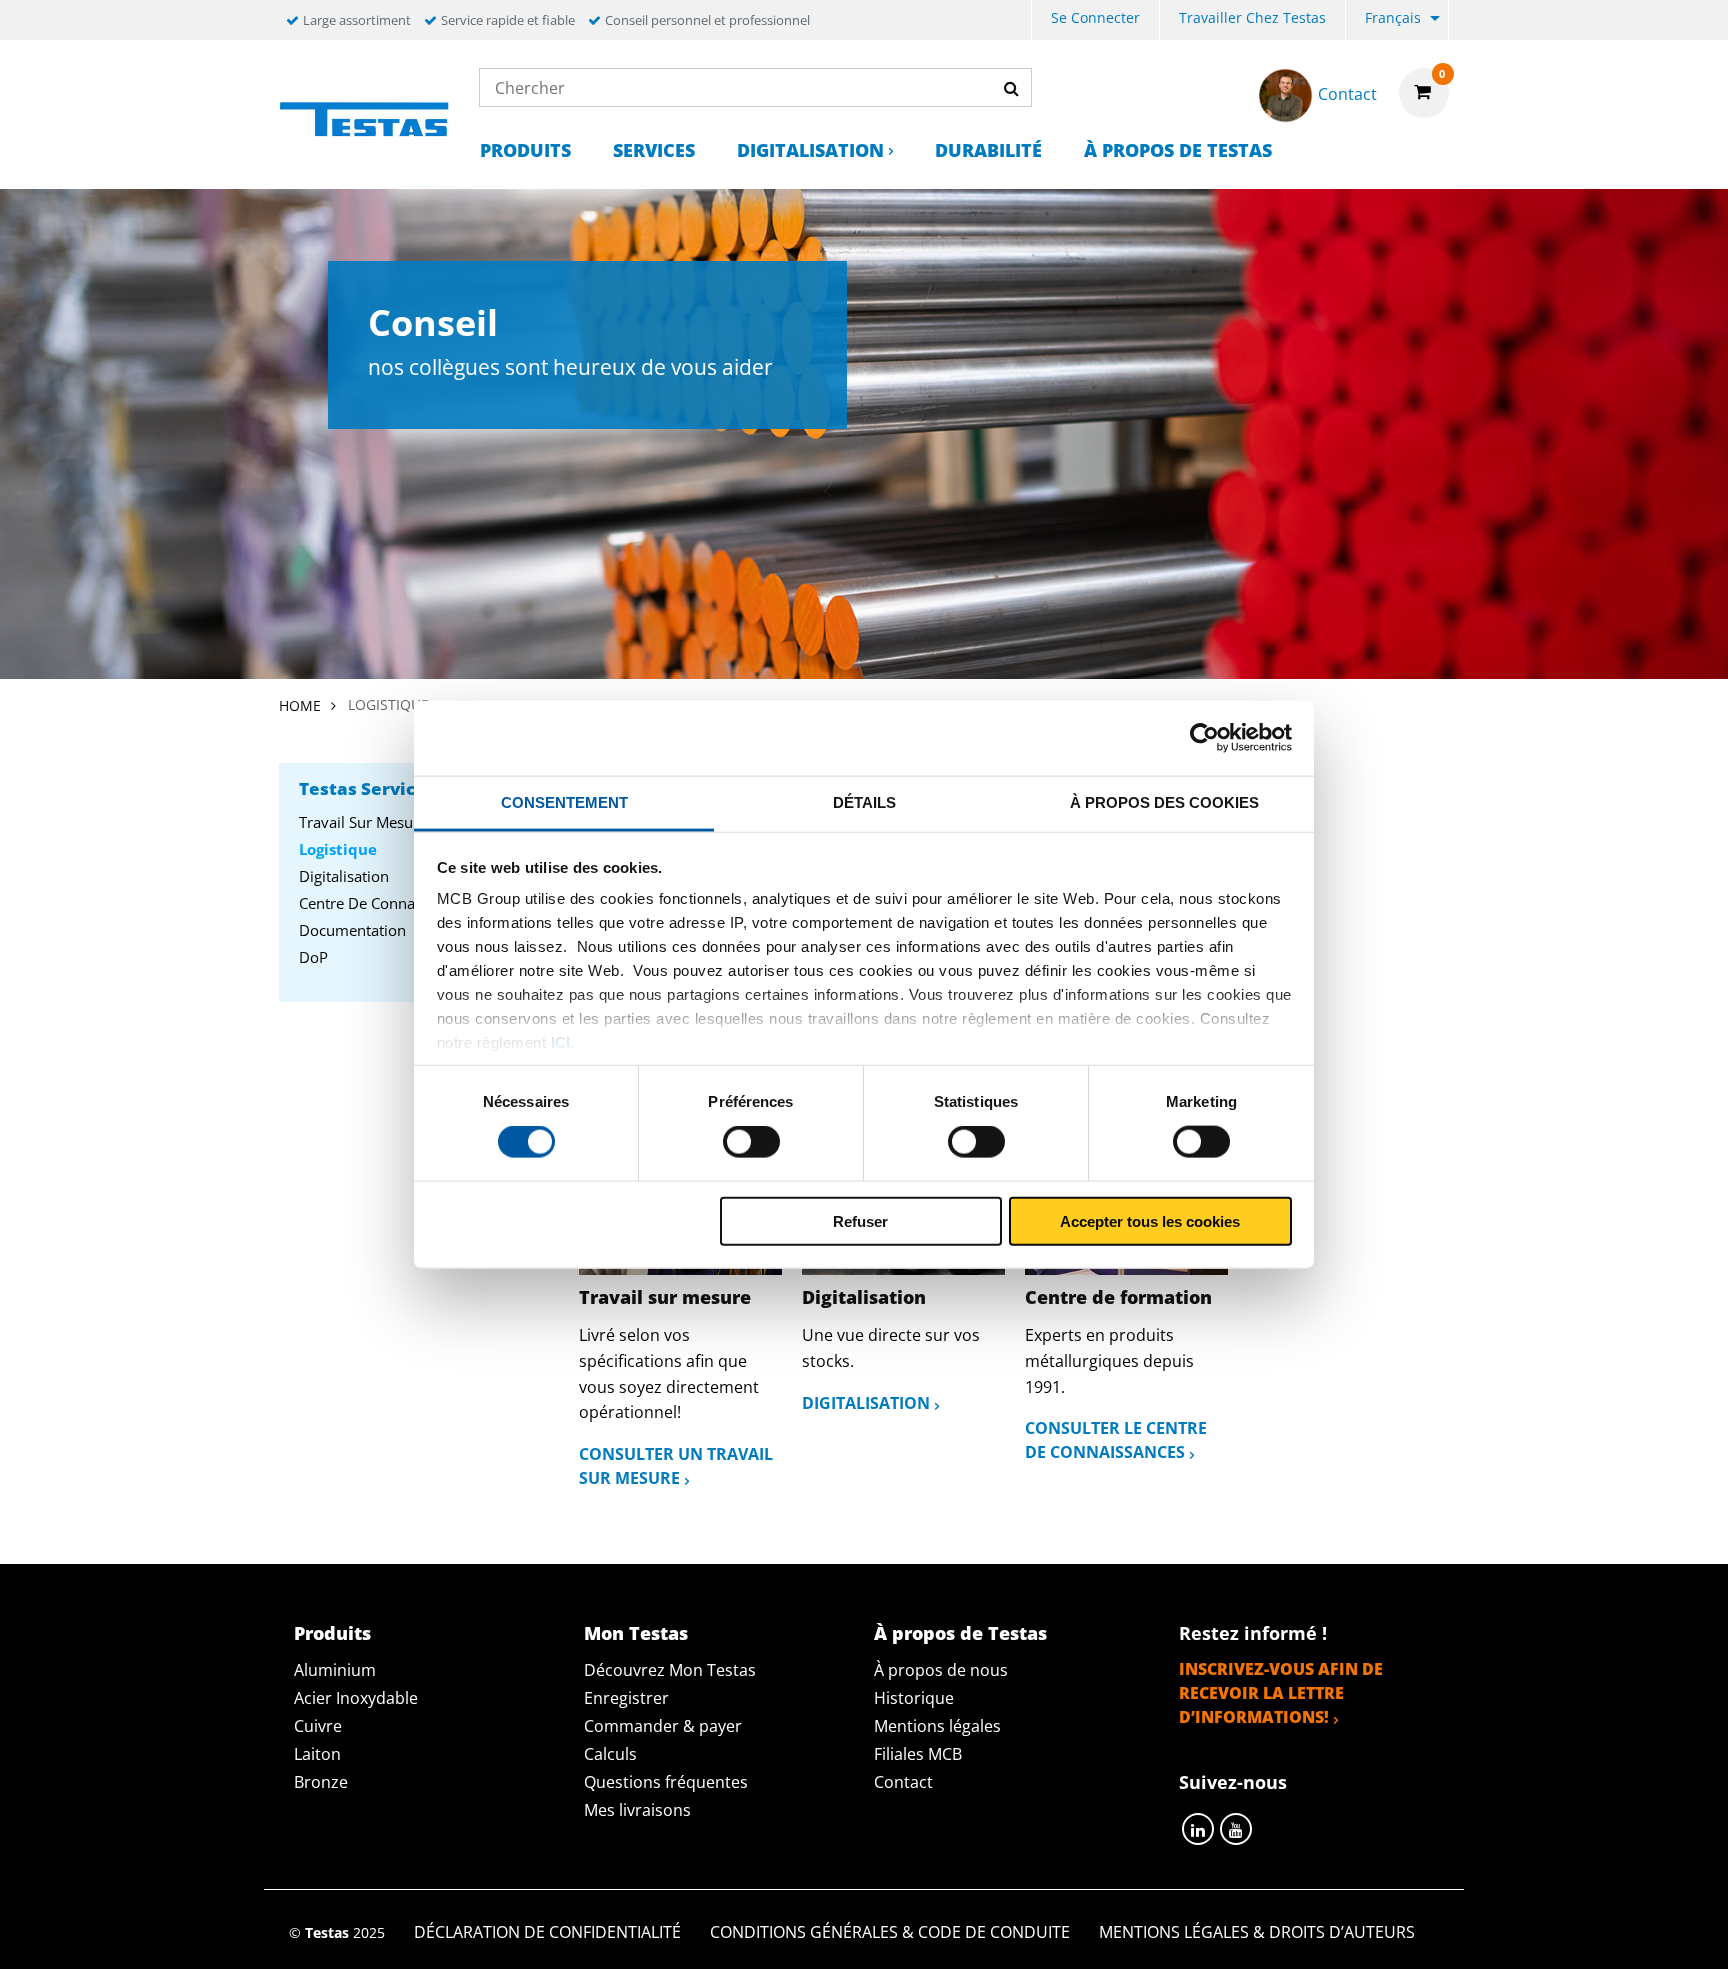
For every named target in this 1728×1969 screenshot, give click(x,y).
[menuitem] (1095, 20)
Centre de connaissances (385, 903)
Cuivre (318, 1726)
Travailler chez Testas (1252, 17)
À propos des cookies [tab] (1164, 801)
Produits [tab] (332, 1633)
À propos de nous (941, 1670)
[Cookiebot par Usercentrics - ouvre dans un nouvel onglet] (1204, 738)
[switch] (751, 1142)
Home (300, 705)
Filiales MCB (918, 1754)
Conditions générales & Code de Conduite (890, 1932)
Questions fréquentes (666, 1782)
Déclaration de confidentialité (547, 1932)
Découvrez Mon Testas (670, 1670)
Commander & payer (663, 1726)
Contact (903, 1782)
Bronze (321, 1782)
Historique (914, 1698)
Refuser (860, 1220)
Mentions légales (937, 1726)
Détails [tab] (864, 801)
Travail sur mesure (363, 822)
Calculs (610, 1754)
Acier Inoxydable (356, 1698)
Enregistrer (626, 1698)
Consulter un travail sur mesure (676, 1466)
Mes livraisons (637, 1810)
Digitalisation (810, 150)
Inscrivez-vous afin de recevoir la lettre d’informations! (1281, 1693)
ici (560, 1042)
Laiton (317, 1754)
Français (1393, 17)
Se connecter (1095, 17)
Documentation (352, 930)
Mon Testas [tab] (636, 1633)
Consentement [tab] (564, 801)
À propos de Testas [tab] (960, 1633)
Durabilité (988, 150)
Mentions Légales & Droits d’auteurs (1257, 1932)
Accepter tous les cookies (1150, 1220)
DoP (313, 957)
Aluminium (335, 1670)
